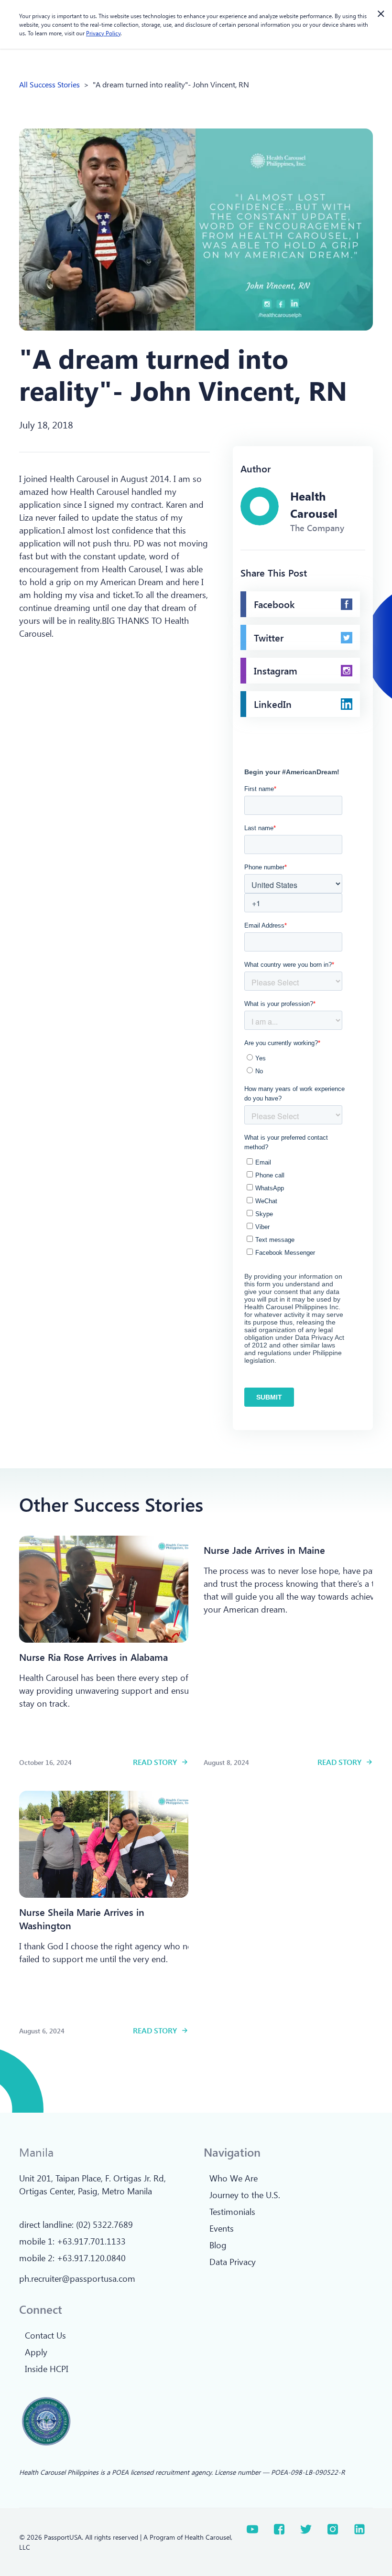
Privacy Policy (103, 33)
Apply (36, 2352)
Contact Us (45, 2335)
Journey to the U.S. (245, 2195)
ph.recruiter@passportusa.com (77, 2278)
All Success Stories (49, 84)
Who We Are (234, 2178)
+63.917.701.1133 (91, 2241)
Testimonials (232, 2212)
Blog (218, 2245)
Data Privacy (233, 2262)
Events (222, 2228)
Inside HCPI (47, 2369)
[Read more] (104, 1589)
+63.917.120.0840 (91, 2258)
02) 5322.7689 (106, 2224)
